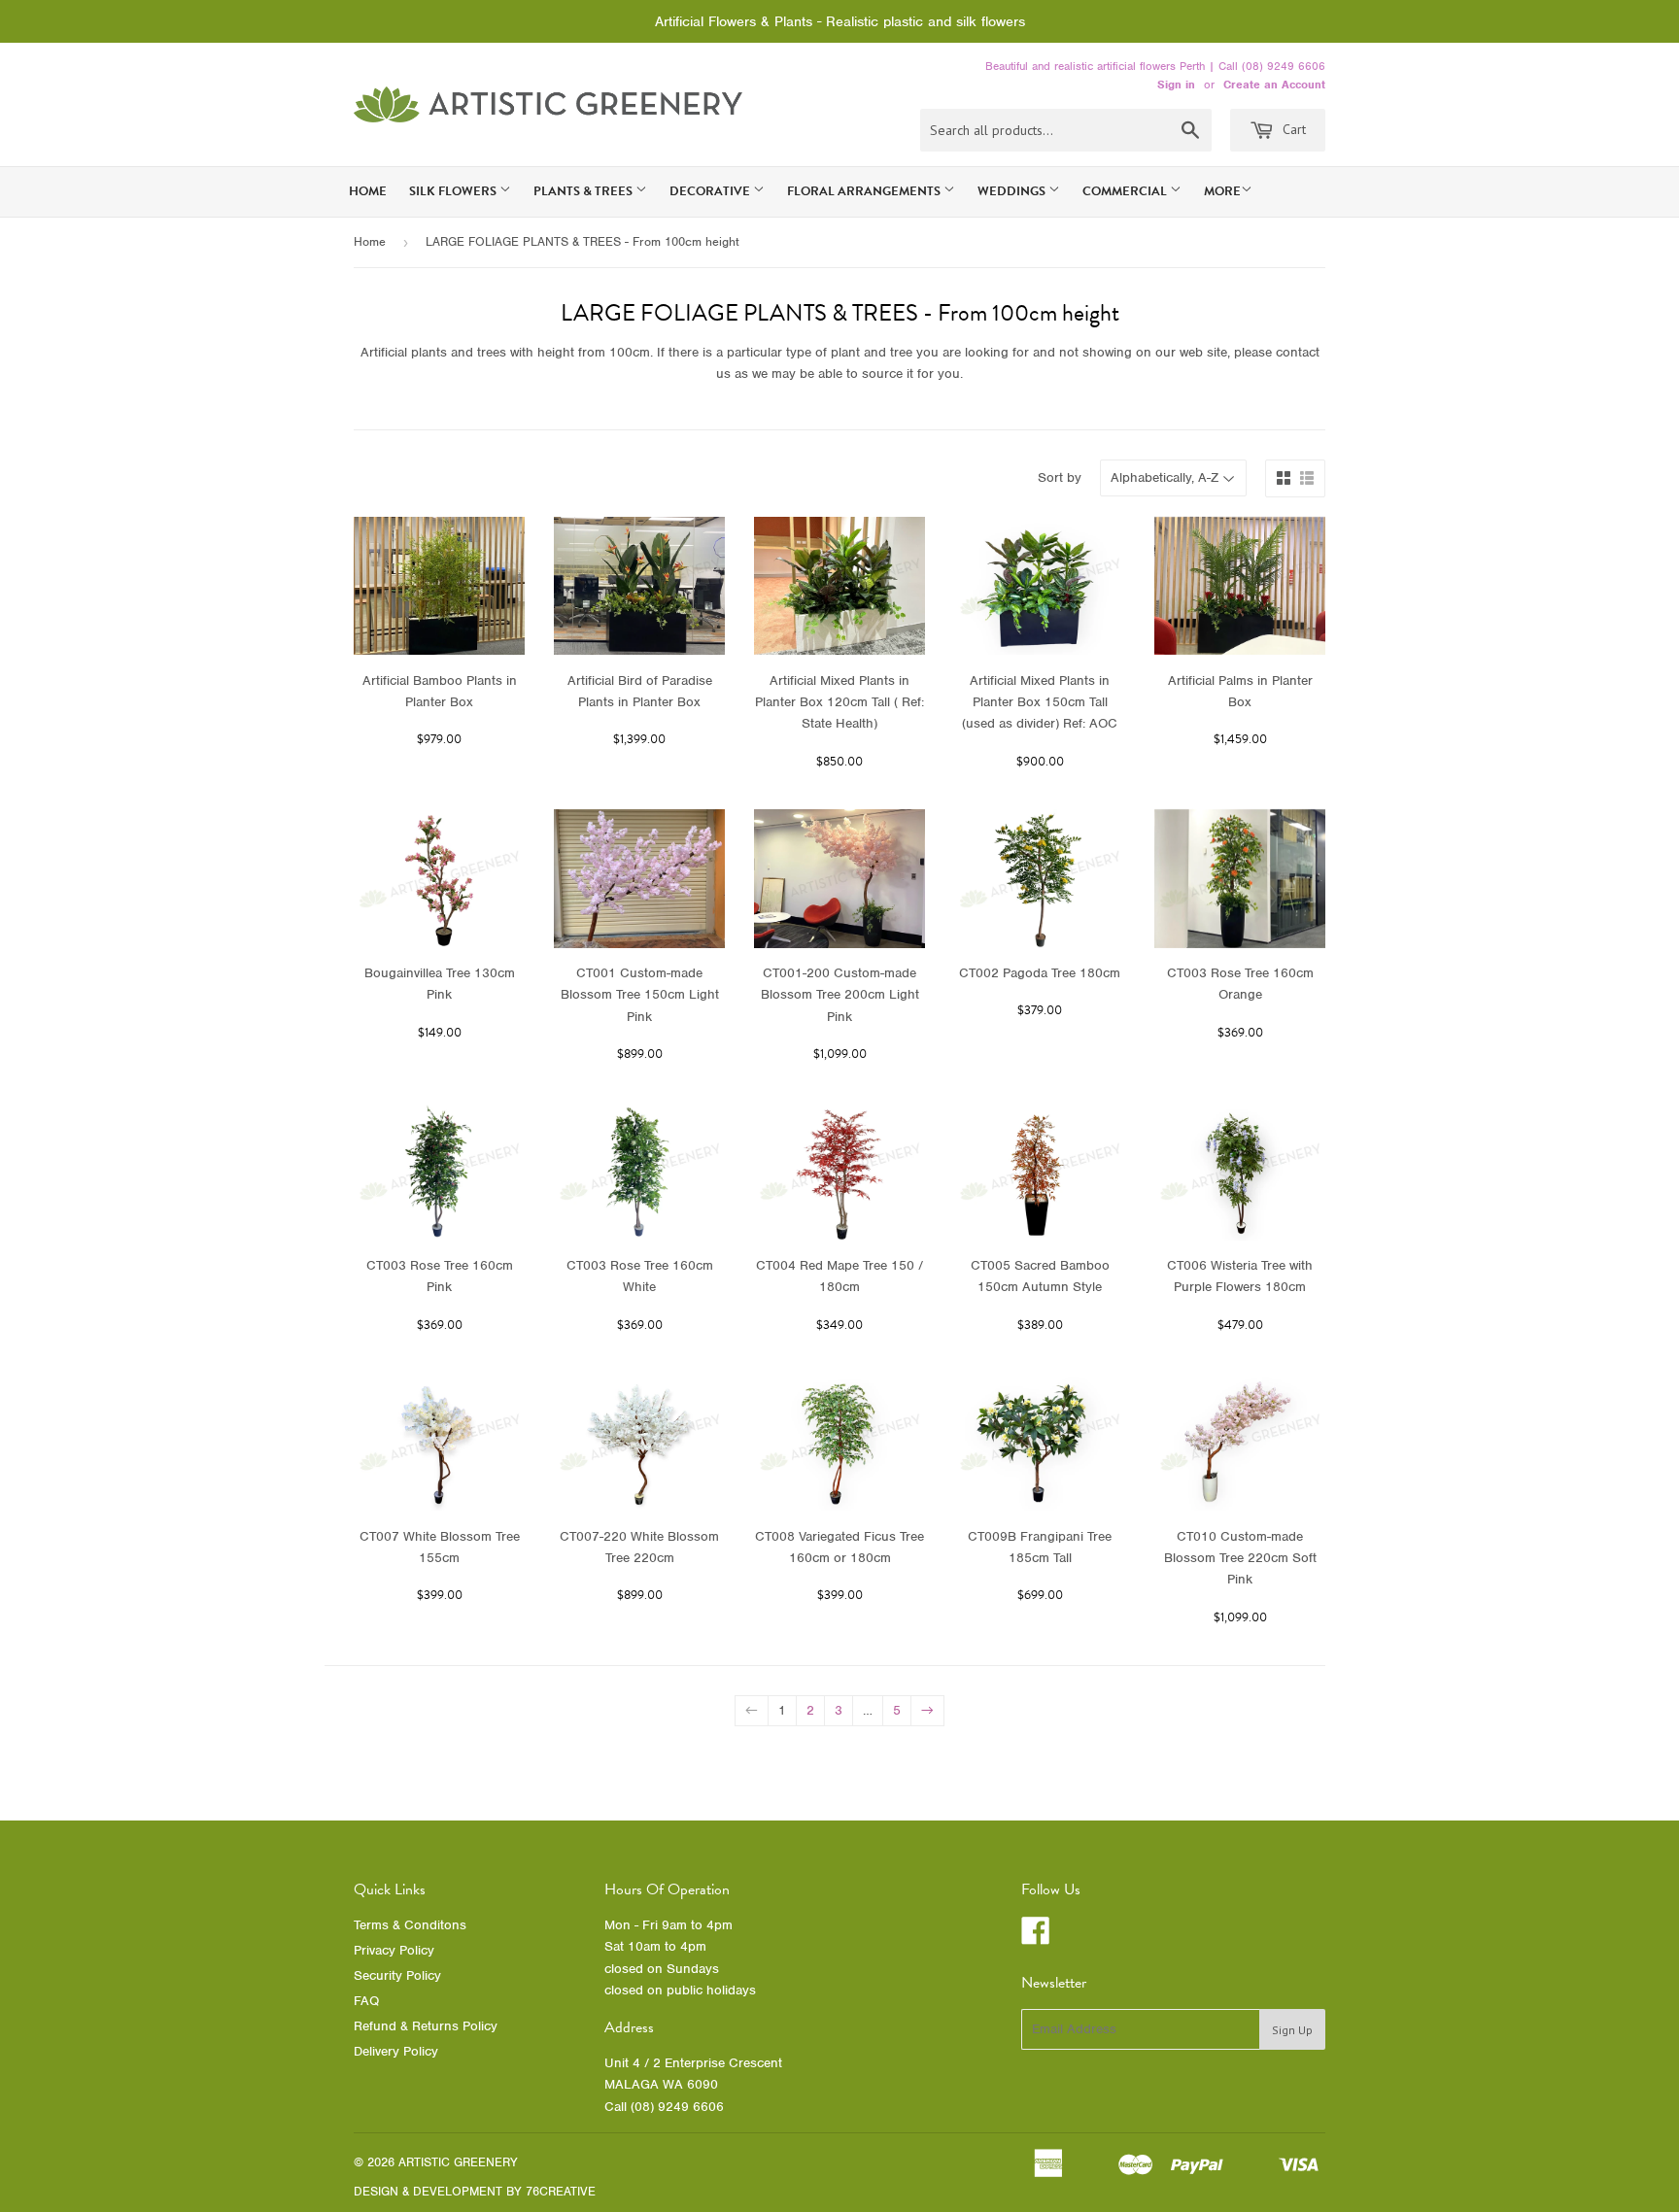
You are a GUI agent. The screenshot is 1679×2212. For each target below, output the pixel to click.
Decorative (711, 191)
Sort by (1060, 477)
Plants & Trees (584, 191)
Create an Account (1274, 85)
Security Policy (397, 1975)
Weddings (1013, 191)
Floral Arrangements (865, 191)
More (1222, 191)
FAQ (366, 2001)
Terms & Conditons (410, 1925)
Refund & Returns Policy (426, 2026)
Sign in (1176, 85)
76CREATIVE (561, 2191)
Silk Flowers (454, 191)
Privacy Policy (394, 1950)
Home (368, 191)
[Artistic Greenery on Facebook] (1036, 1938)
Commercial (1126, 191)
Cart (1292, 129)
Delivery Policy (396, 2051)
